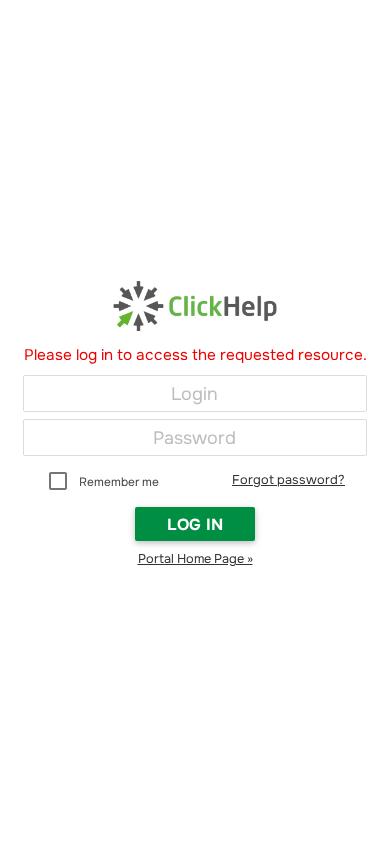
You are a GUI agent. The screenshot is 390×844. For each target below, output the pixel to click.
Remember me (119, 482)
